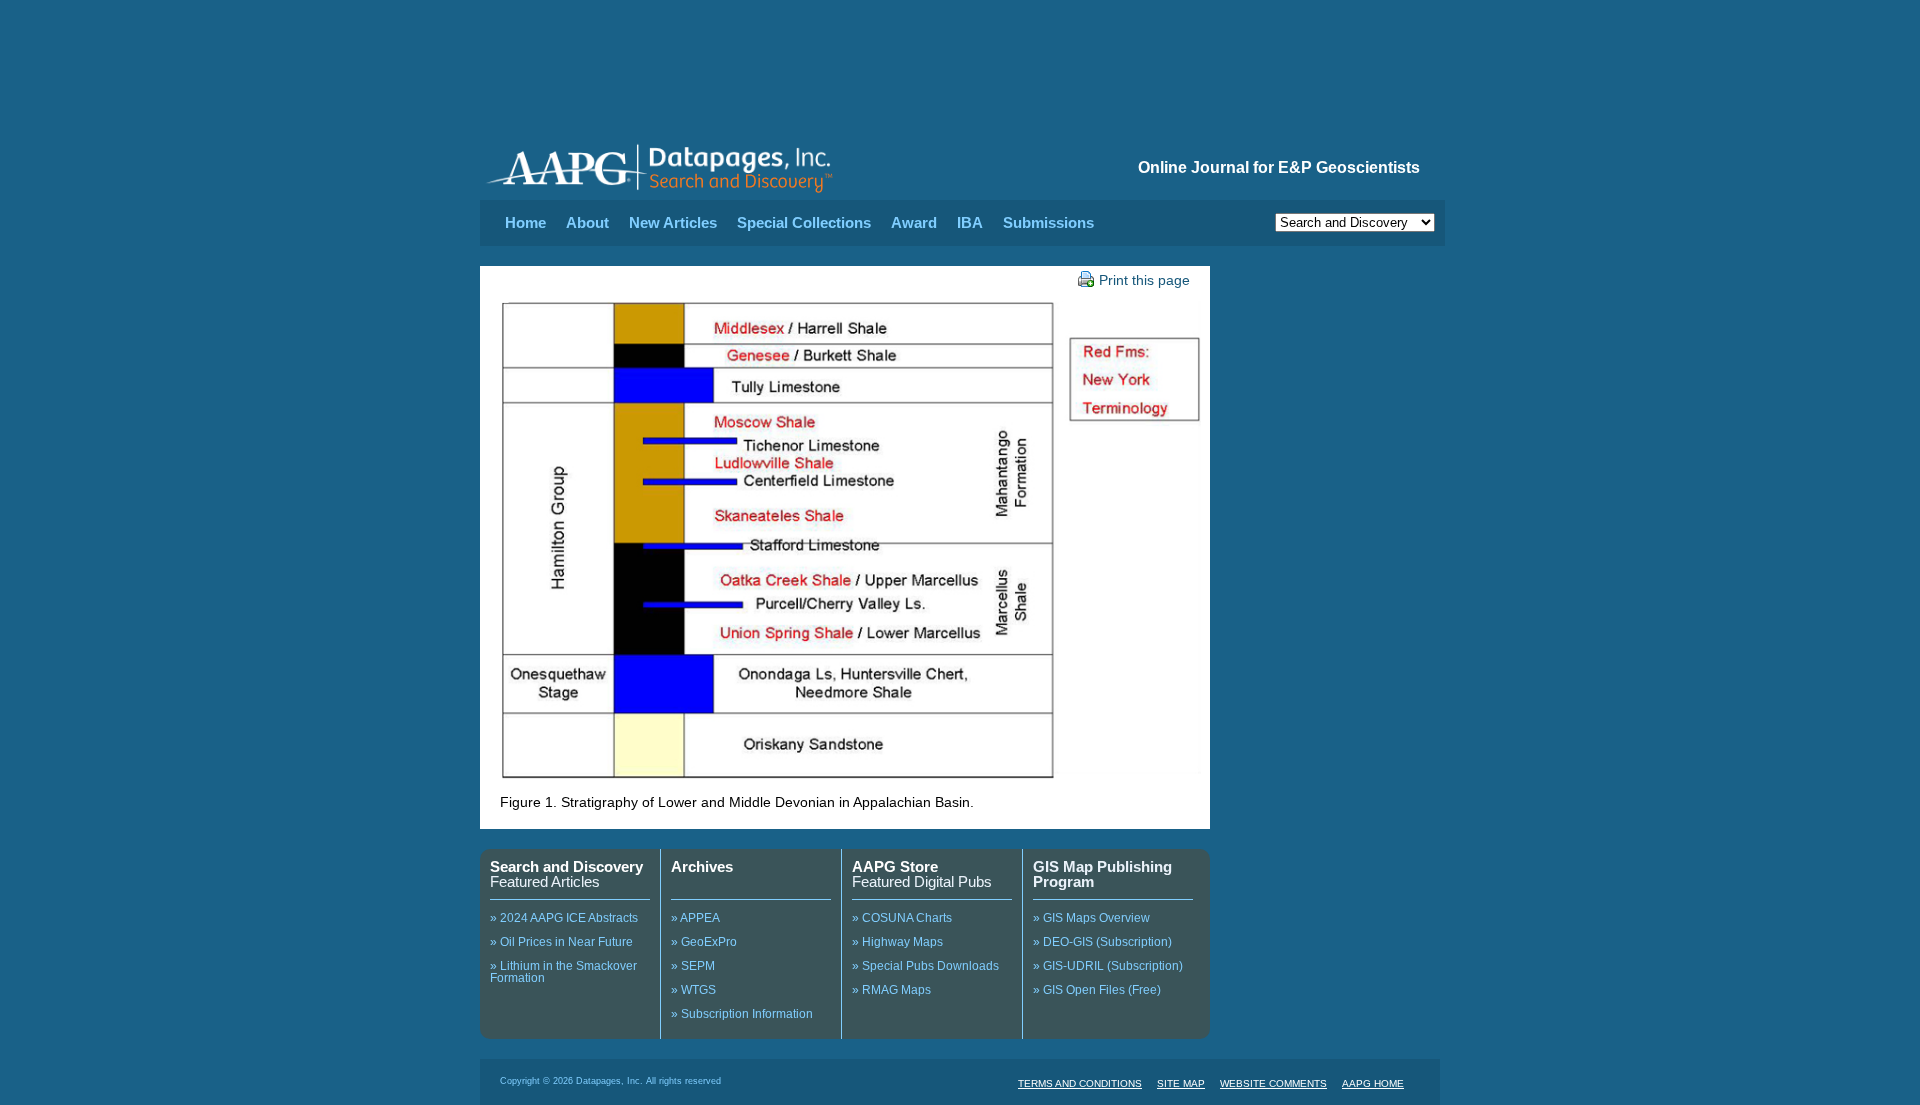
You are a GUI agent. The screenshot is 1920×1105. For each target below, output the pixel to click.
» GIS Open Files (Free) (1097, 990)
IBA (970, 222)
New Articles (673, 222)
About (587, 222)
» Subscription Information (742, 1014)
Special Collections (804, 222)
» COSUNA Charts (902, 918)
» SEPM (693, 966)
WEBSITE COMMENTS (1273, 1083)
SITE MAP (1181, 1083)
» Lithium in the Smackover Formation (563, 972)
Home (525, 222)
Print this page (1144, 280)
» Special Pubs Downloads (925, 966)
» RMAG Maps (891, 990)
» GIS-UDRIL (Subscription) (1108, 966)
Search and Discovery (566, 866)
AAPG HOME (1373, 1083)
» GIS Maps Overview (1091, 918)
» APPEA (695, 918)
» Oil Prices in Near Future (561, 942)
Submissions (1048, 222)
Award (914, 222)
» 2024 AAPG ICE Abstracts (564, 918)
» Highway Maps (897, 942)
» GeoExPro (704, 942)
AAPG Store (895, 866)
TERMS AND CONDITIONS (1080, 1083)
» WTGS (693, 990)
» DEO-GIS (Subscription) (1102, 942)
